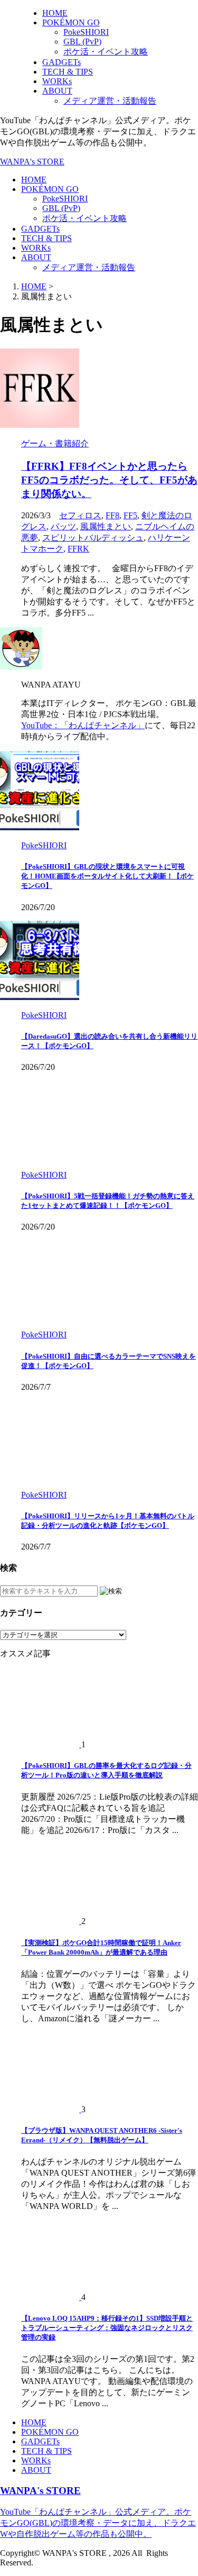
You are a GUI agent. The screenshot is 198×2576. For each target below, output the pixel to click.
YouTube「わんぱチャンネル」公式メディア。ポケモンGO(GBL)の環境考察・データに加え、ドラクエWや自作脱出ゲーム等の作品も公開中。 (98, 2523)
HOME (34, 180)
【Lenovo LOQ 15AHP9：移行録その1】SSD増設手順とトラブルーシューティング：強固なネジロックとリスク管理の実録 (107, 2328)
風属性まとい (106, 526)
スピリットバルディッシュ (93, 538)
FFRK (78, 549)
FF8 (112, 515)
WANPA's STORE (32, 162)
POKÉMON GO (50, 189)
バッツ (63, 526)
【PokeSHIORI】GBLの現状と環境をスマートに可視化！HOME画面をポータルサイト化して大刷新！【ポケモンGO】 (107, 876)
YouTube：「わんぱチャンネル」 (83, 725)
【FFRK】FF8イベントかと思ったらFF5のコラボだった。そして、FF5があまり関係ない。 (109, 480)
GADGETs (40, 229)
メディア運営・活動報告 (89, 267)
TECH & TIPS (46, 238)
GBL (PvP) (61, 208)
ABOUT (36, 257)
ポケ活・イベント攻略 (84, 218)
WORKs (36, 248)
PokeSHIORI (65, 199)
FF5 (130, 515)
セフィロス (80, 515)
